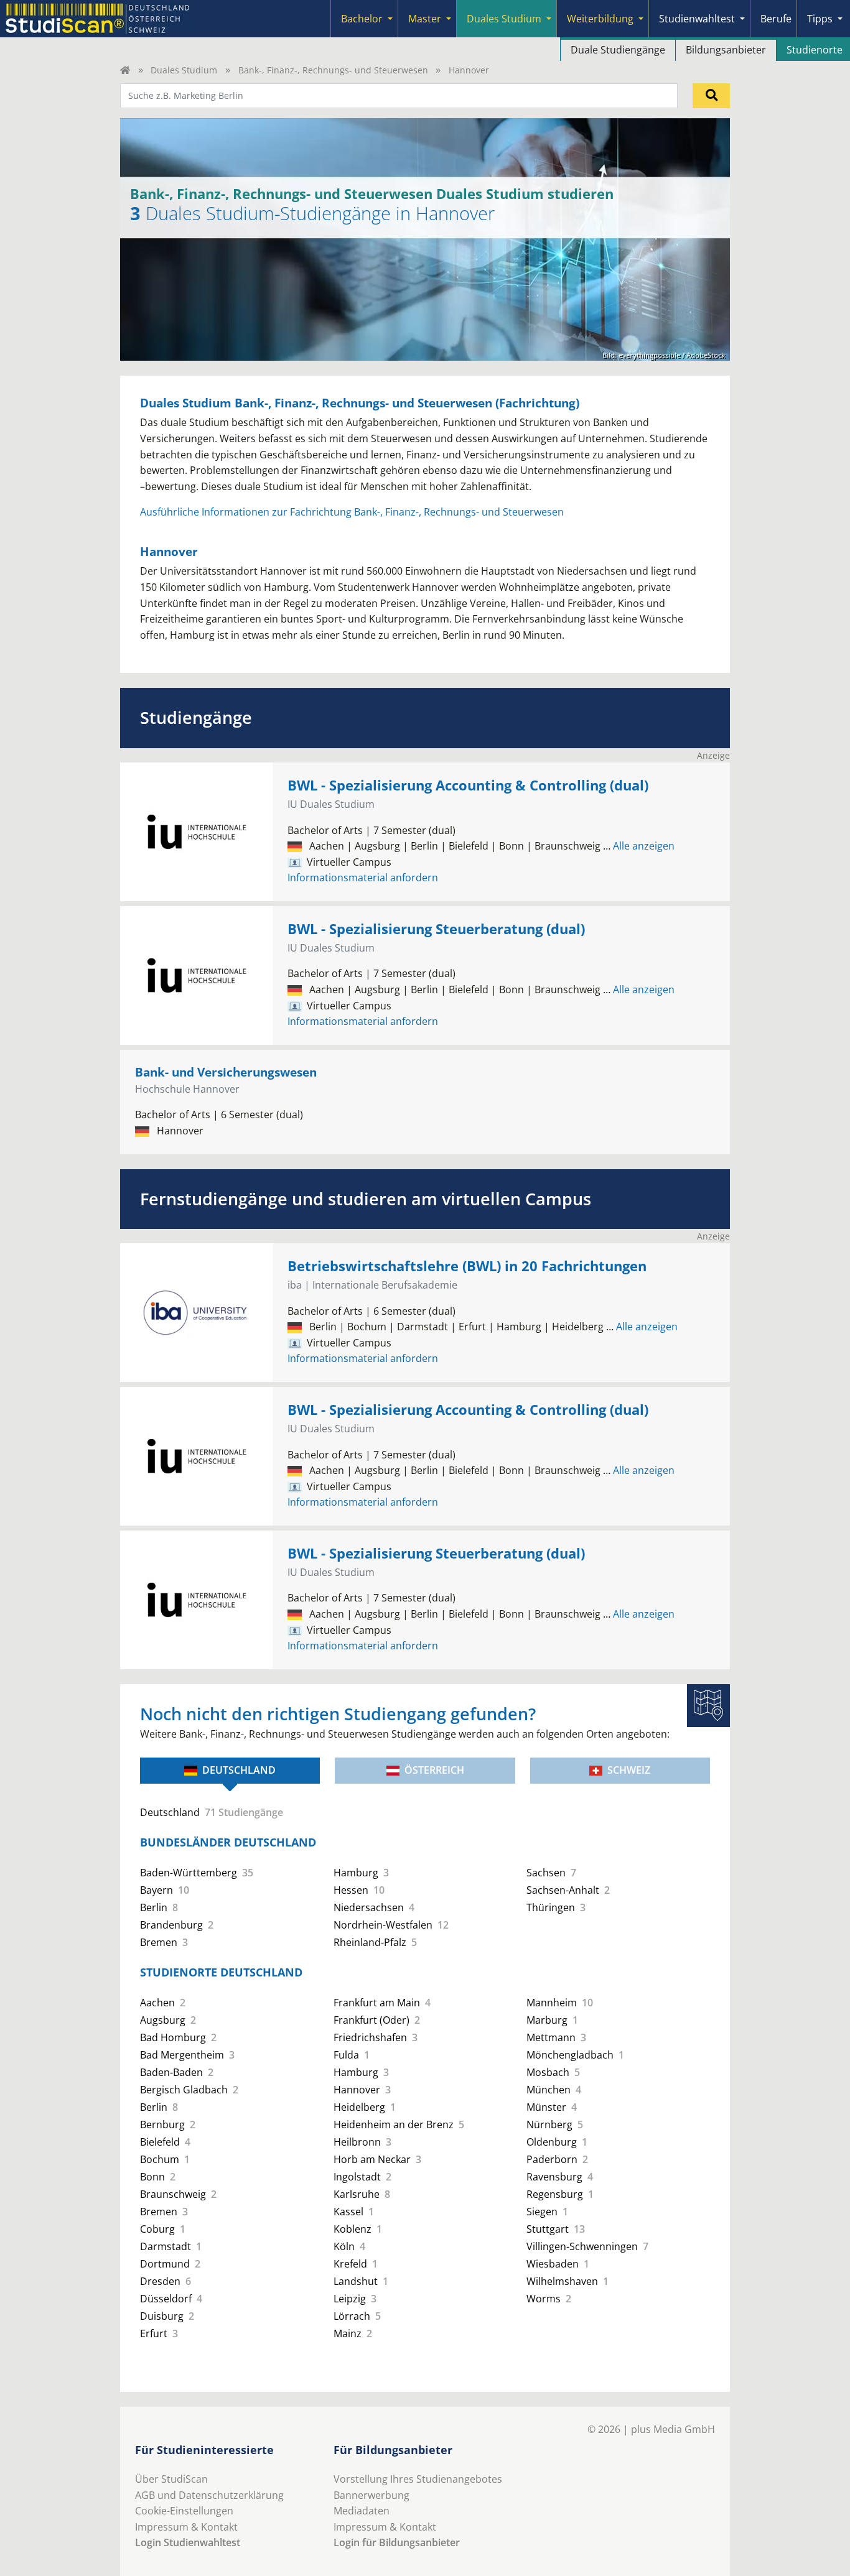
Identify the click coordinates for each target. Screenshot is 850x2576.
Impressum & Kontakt (186, 2527)
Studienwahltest (697, 19)
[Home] (125, 70)
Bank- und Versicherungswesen (226, 1072)
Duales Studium (504, 19)
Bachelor (362, 19)
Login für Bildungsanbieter (397, 2542)
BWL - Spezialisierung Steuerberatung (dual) (436, 929)
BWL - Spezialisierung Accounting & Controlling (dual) (468, 785)
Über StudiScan (171, 2479)
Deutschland (239, 1770)
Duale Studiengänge (618, 50)
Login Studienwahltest (188, 2542)
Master (425, 19)
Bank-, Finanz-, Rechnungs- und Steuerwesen (333, 70)
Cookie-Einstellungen (184, 2511)
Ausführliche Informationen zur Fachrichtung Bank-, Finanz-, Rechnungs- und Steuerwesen (352, 512)
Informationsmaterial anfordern (363, 878)
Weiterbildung (600, 19)
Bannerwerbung (371, 2495)
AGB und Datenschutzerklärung (209, 2495)
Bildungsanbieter (726, 50)
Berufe (776, 19)
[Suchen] (711, 96)
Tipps (820, 19)
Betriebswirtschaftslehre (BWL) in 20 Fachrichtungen (467, 1266)
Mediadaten (362, 2511)
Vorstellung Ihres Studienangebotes (418, 2479)
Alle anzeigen (639, 846)
